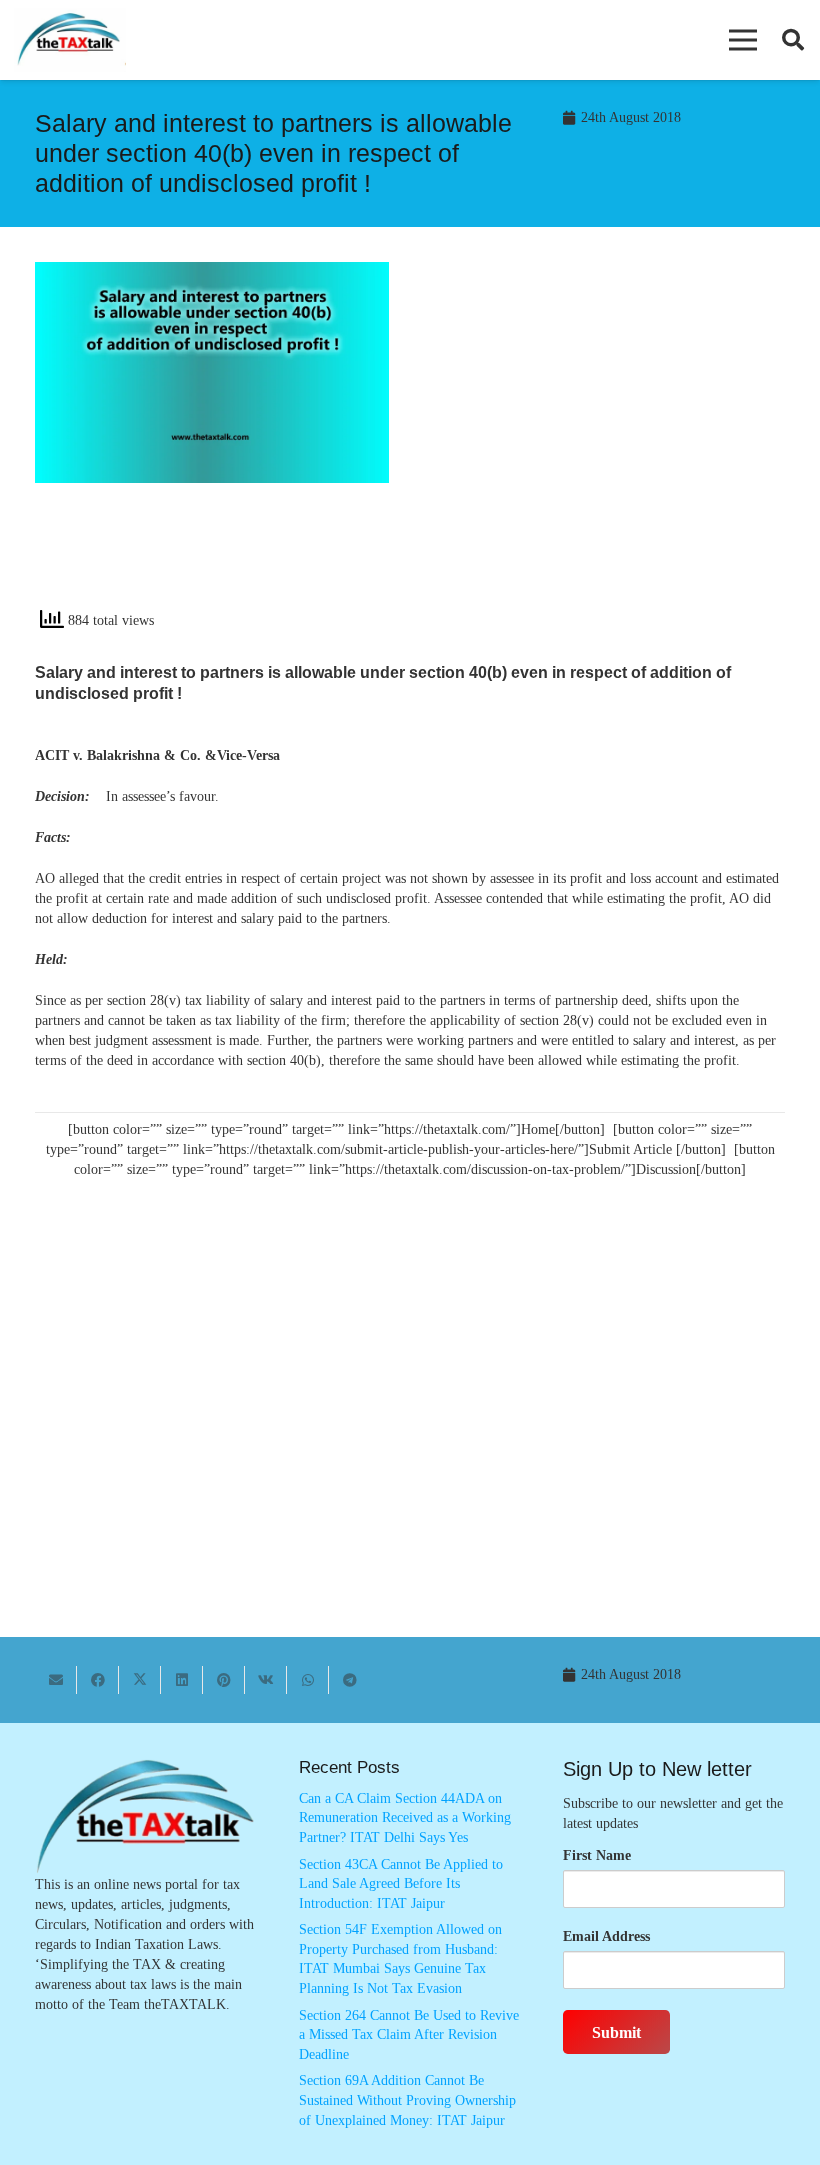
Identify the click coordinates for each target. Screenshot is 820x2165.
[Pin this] (224, 1680)
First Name (597, 1855)
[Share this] (98, 1680)
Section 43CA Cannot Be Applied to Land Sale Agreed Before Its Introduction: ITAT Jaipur (401, 1884)
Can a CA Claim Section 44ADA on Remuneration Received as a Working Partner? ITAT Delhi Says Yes (405, 1818)
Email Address (606, 1936)
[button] (743, 40)
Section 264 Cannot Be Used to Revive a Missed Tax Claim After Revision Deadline (409, 2035)
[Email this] (56, 1680)
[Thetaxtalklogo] (70, 40)
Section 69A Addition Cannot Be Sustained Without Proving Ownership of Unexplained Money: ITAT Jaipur (407, 2100)
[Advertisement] (608, 442)
